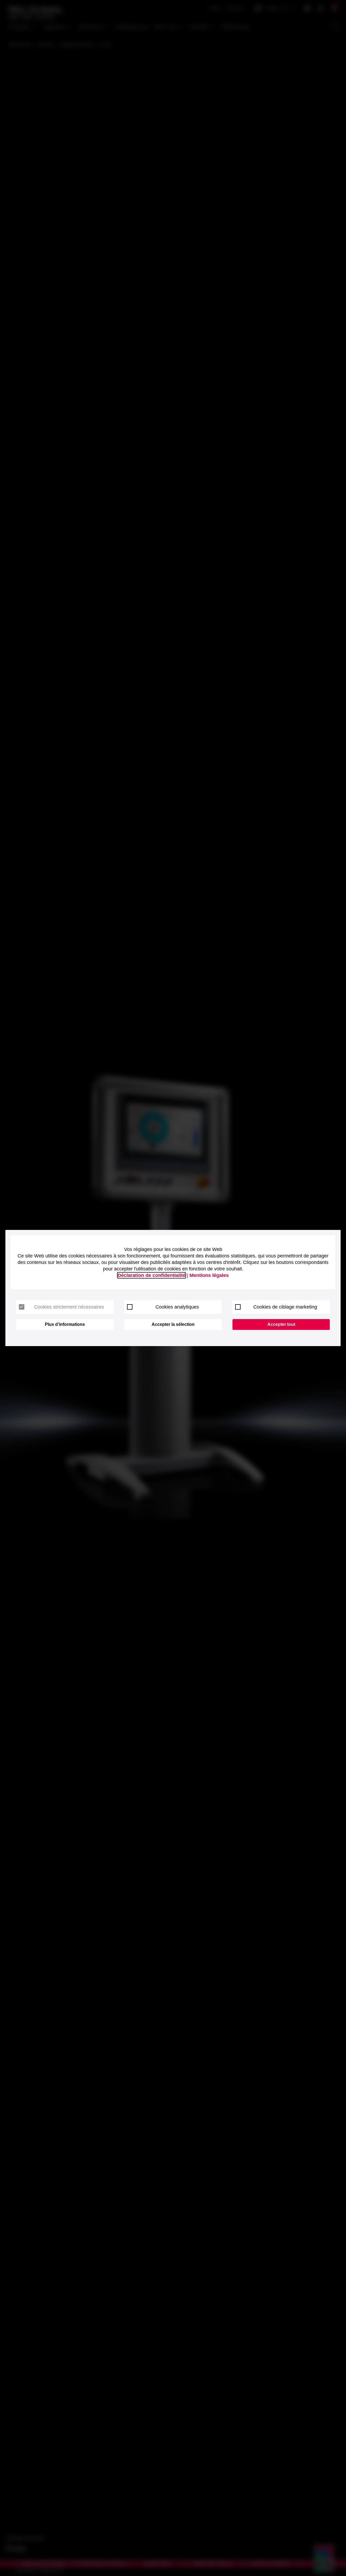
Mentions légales (209, 1275)
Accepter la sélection (173, 1324)
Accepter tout (281, 1324)
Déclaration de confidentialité (152, 1275)
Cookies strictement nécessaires (69, 1307)
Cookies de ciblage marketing (285, 1307)
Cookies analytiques (177, 1307)
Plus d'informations (65, 1324)
